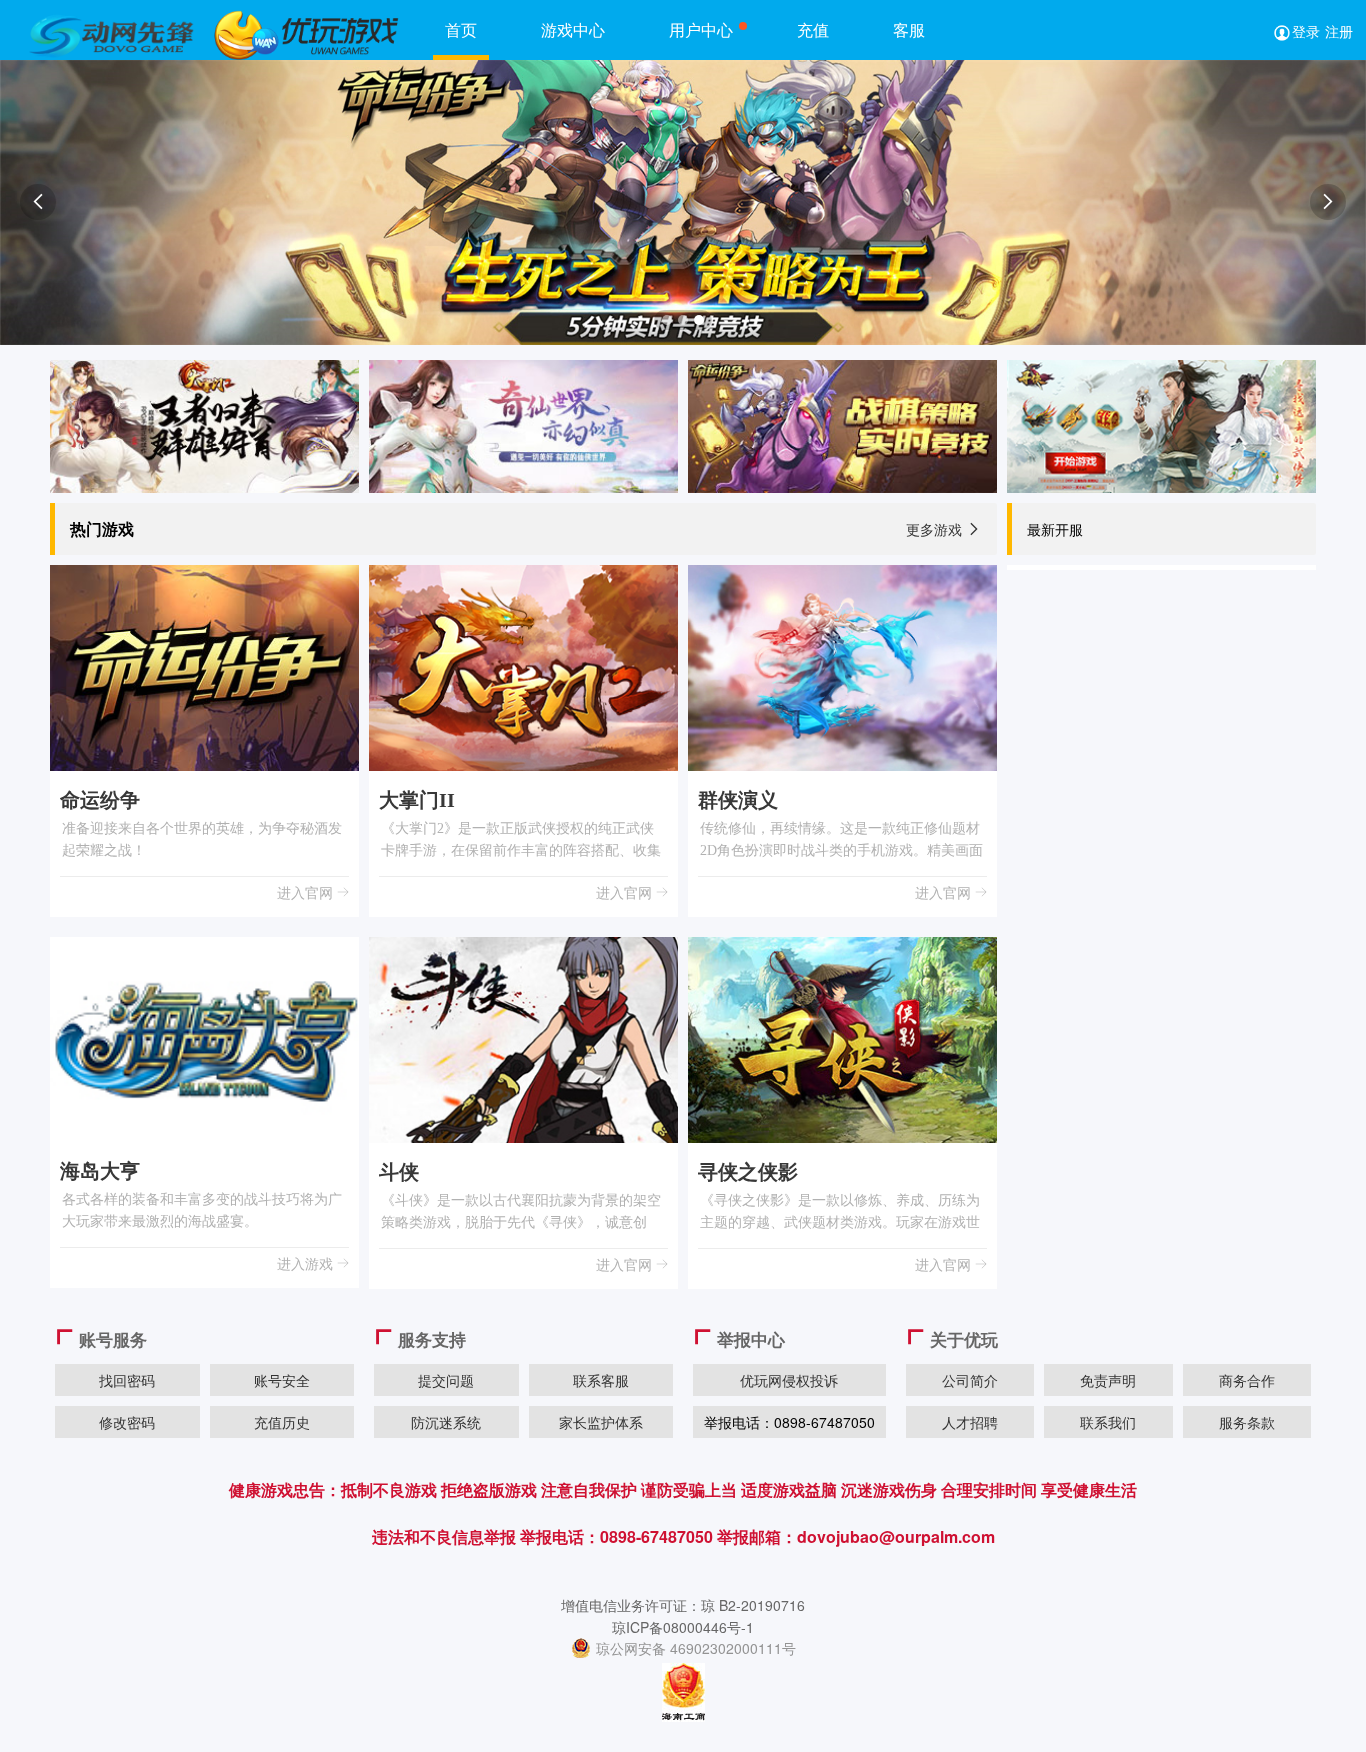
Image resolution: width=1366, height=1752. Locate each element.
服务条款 (1247, 1422)
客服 (909, 29)
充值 (813, 29)
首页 (461, 29)
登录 (1306, 31)
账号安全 (282, 1380)
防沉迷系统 (446, 1422)
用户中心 (701, 29)
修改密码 (127, 1422)
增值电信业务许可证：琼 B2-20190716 (683, 1605)
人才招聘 (970, 1422)
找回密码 (127, 1380)
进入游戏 (307, 1263)
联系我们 (1108, 1422)
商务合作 (1247, 1380)
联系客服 (601, 1380)
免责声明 (1108, 1380)
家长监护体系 (601, 1422)
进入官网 (307, 892)
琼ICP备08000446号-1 (683, 1627)
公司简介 (970, 1380)
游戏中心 (573, 29)
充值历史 (282, 1422)
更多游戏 (944, 529)
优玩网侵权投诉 (789, 1380)
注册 (1339, 31)
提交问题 (446, 1380)
